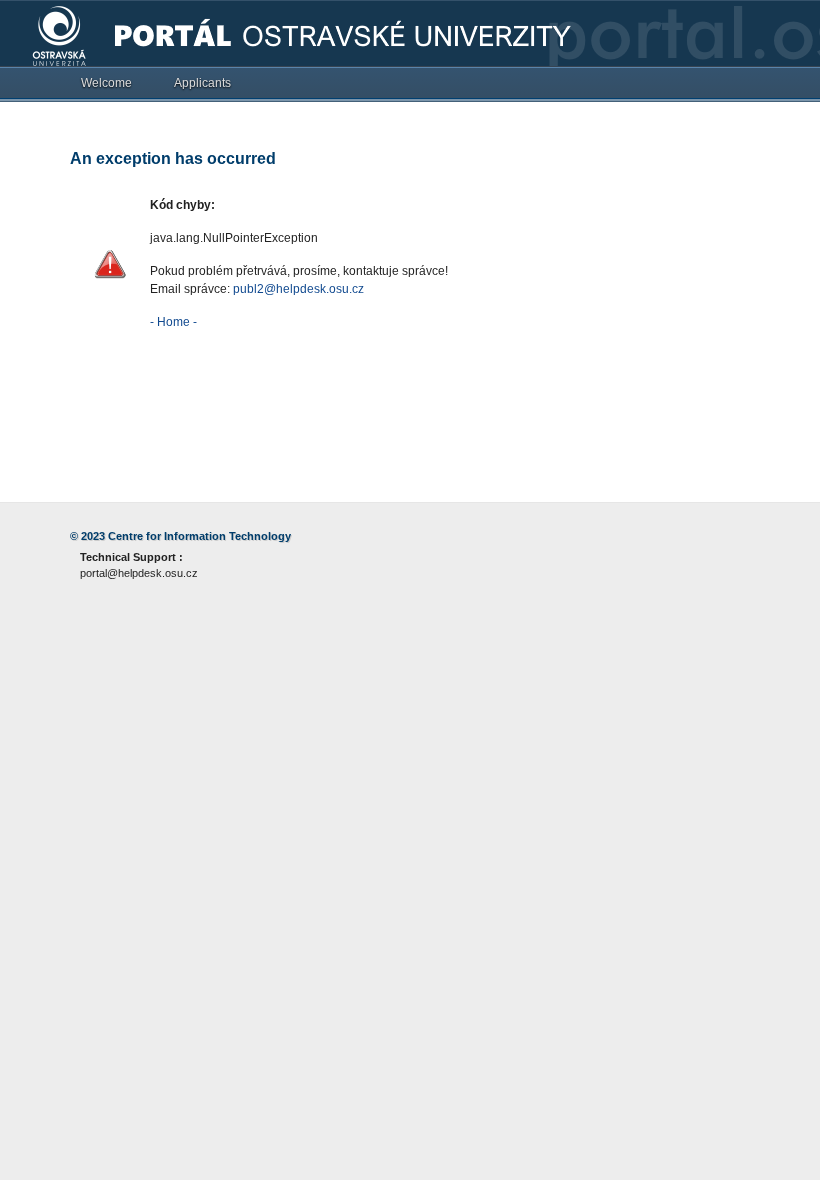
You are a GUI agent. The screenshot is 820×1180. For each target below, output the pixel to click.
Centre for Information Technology (199, 536)
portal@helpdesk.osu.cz (139, 573)
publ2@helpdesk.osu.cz (298, 289)
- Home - (173, 322)
